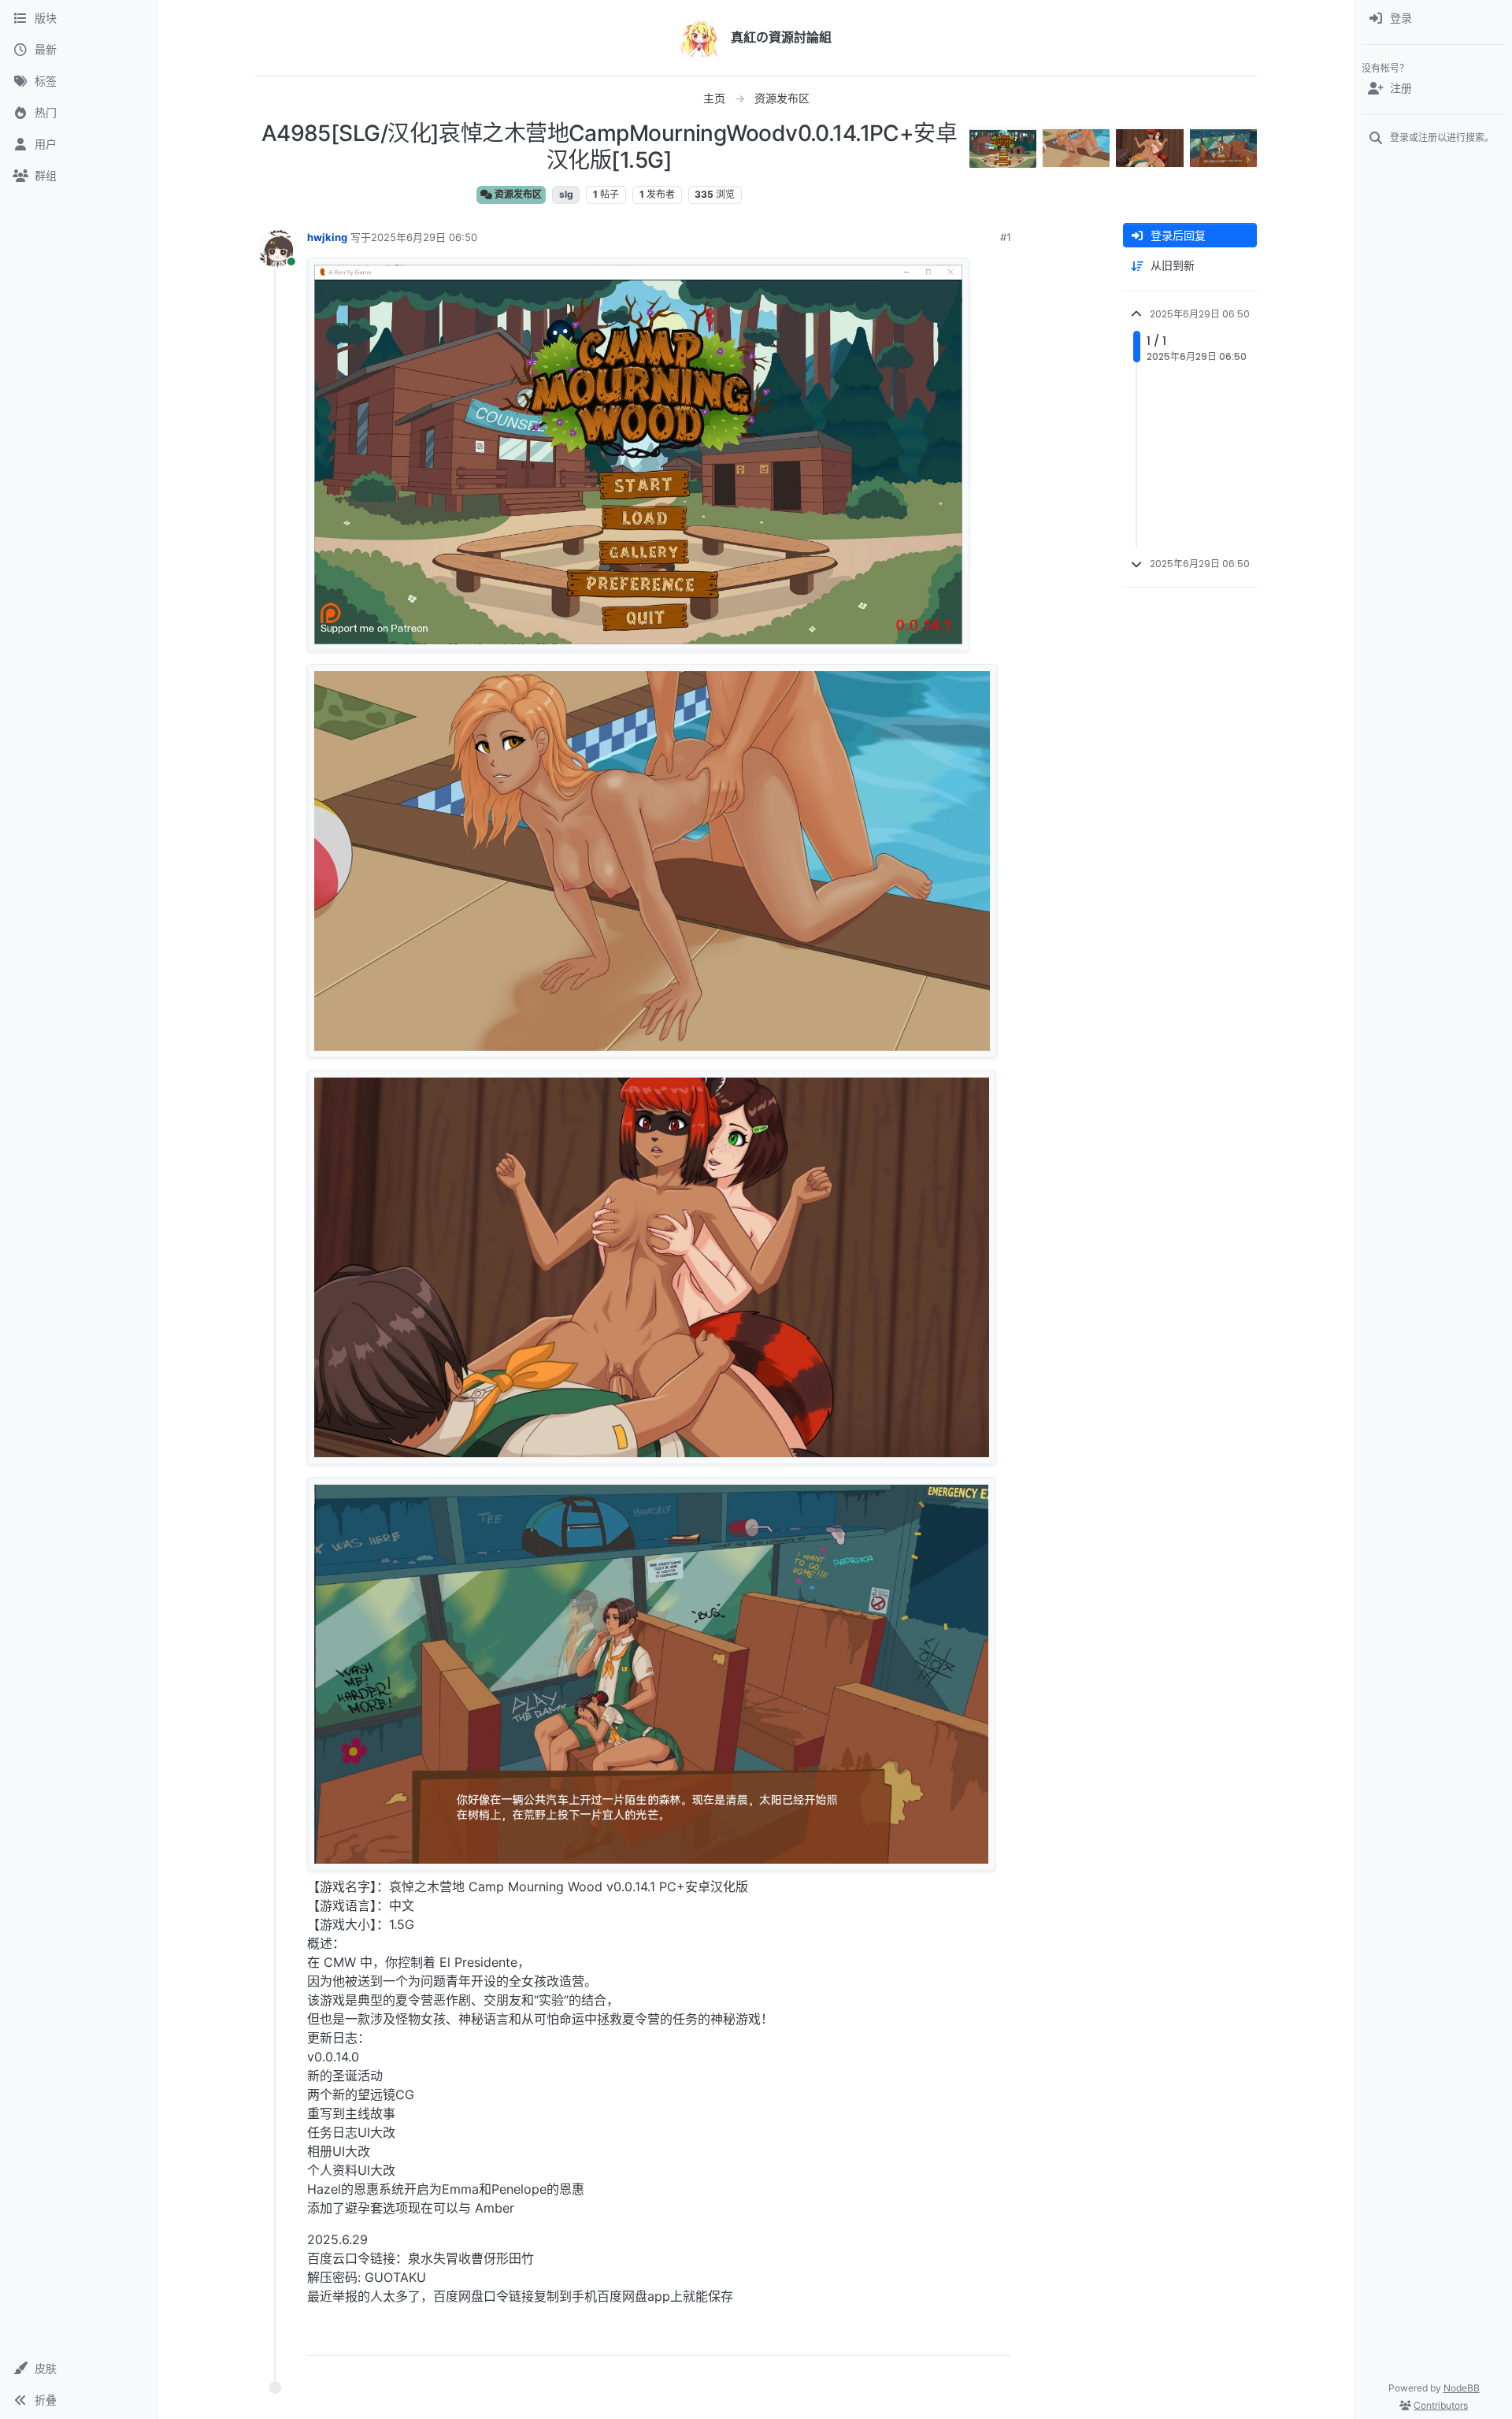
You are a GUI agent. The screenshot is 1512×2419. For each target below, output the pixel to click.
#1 (1006, 237)
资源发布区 (517, 194)
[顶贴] (911, 2337)
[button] (78, 2369)
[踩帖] (966, 2337)
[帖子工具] (998, 2337)
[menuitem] (1434, 19)
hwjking (327, 237)
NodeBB (1462, 2388)
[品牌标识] (699, 38)
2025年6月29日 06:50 (424, 237)
